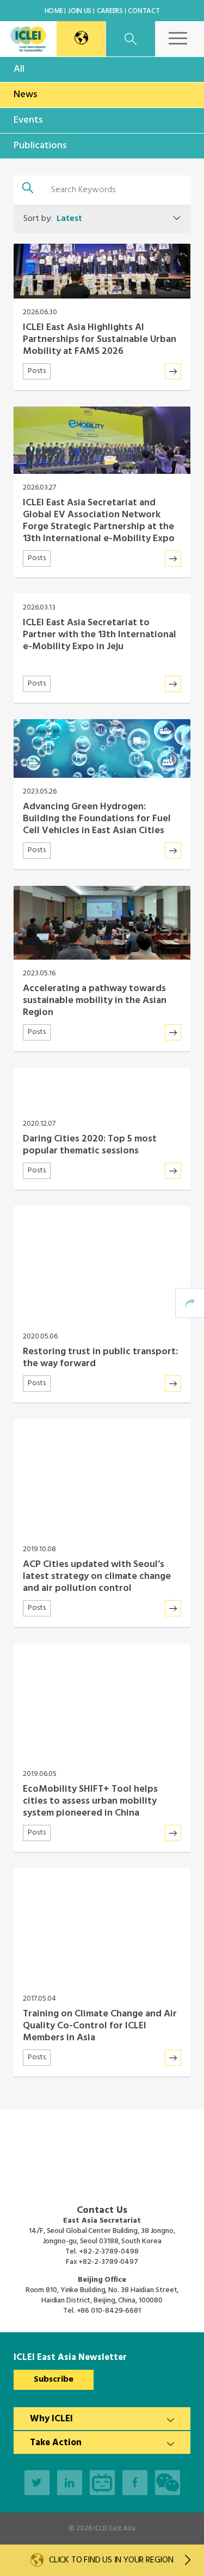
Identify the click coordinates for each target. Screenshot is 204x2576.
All (19, 69)
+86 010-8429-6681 (109, 2311)
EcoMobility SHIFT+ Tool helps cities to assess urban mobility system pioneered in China (90, 1801)
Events (28, 120)
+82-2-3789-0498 (109, 2252)
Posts (37, 371)
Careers (110, 11)
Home (54, 11)
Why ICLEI (51, 2419)
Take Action (56, 2443)
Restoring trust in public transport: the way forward (100, 1358)
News (25, 95)
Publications (40, 146)
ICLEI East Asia (115, 2529)
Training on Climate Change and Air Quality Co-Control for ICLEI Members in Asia (100, 2026)
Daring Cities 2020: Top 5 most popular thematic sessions (90, 1145)
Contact (144, 11)
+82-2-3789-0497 (108, 2262)
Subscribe (54, 2380)
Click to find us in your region (111, 2560)
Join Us (80, 11)
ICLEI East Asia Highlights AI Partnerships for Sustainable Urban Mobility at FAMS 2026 (100, 340)
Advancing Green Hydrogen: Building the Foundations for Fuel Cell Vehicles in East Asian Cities (97, 819)
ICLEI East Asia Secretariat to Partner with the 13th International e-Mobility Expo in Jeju (100, 635)
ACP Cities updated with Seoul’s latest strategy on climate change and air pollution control (97, 1576)
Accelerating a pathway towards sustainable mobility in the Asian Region (95, 1001)
